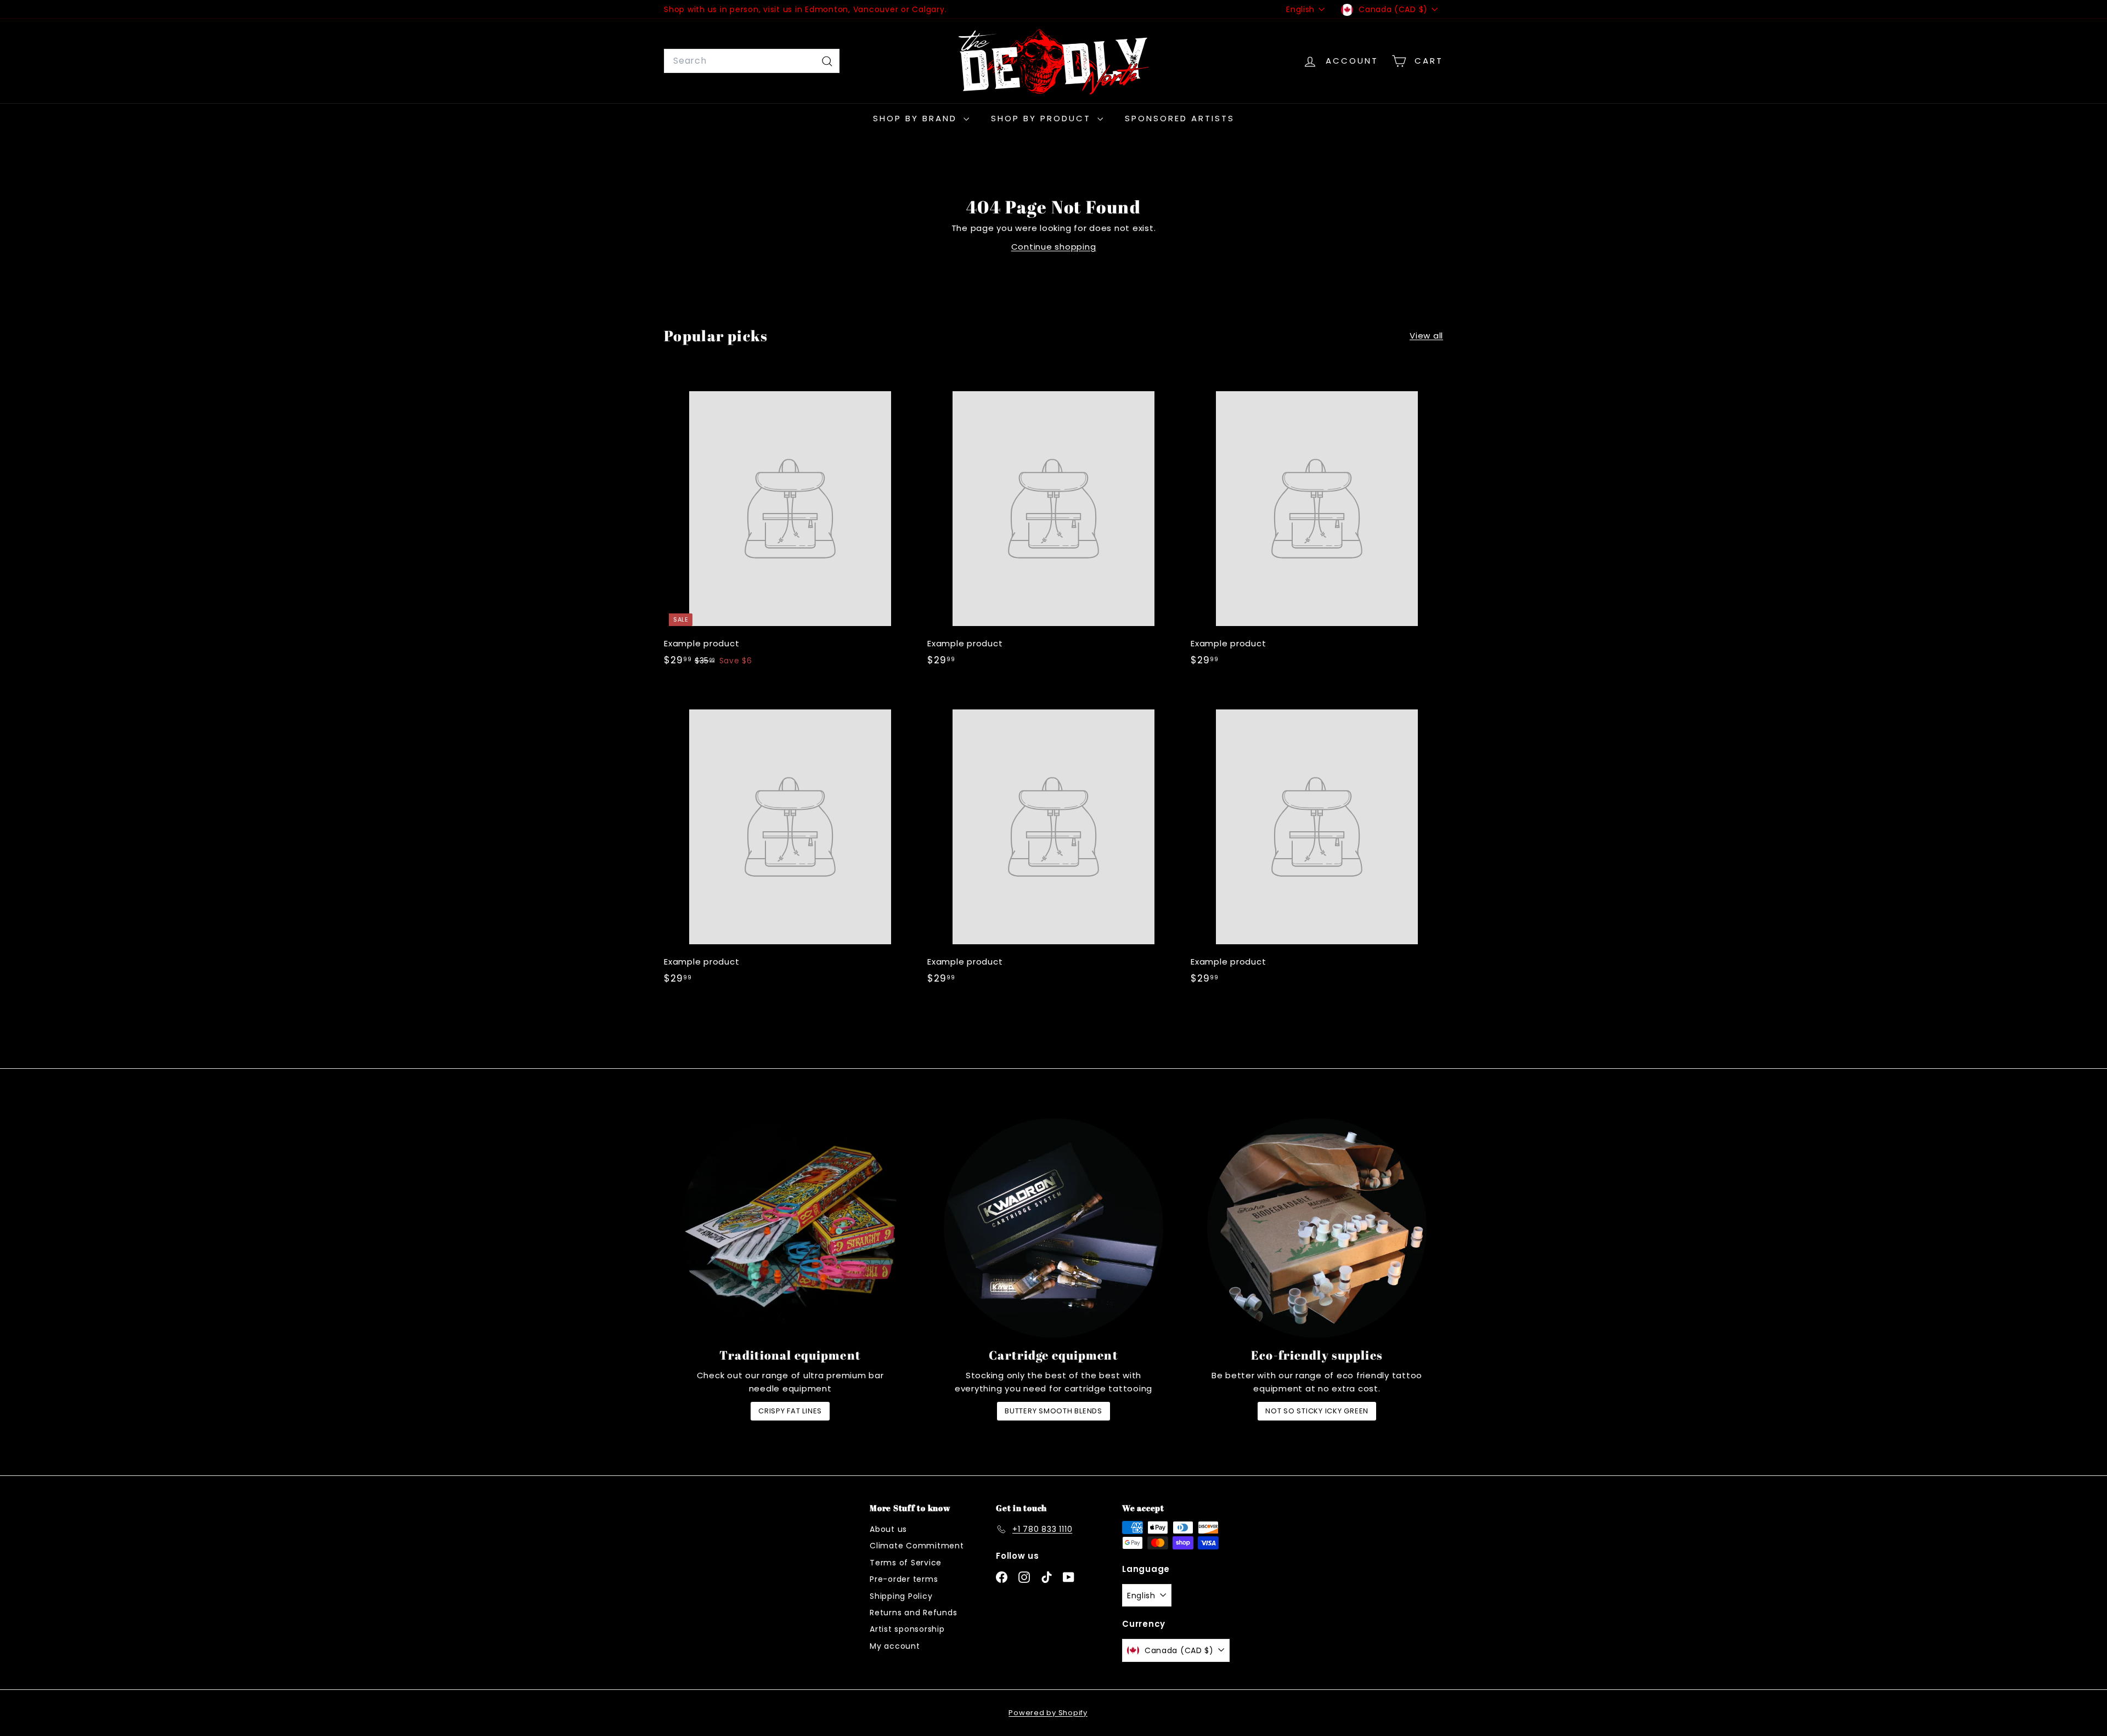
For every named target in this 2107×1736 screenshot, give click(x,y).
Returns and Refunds (913, 1613)
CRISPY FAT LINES (790, 1411)
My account (895, 1646)
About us (888, 1529)
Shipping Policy (901, 1596)
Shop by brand (917, 118)
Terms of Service (906, 1563)
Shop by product (1043, 118)
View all (1426, 336)
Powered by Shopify (1048, 1713)
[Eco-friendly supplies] (1317, 1228)
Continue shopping (1054, 247)
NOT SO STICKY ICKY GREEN (1317, 1411)
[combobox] (752, 61)
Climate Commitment (917, 1546)
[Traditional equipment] (790, 1228)
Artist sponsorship (907, 1629)
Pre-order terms (904, 1579)
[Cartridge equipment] (1053, 1228)
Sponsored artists (1180, 118)
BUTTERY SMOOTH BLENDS (1053, 1411)
